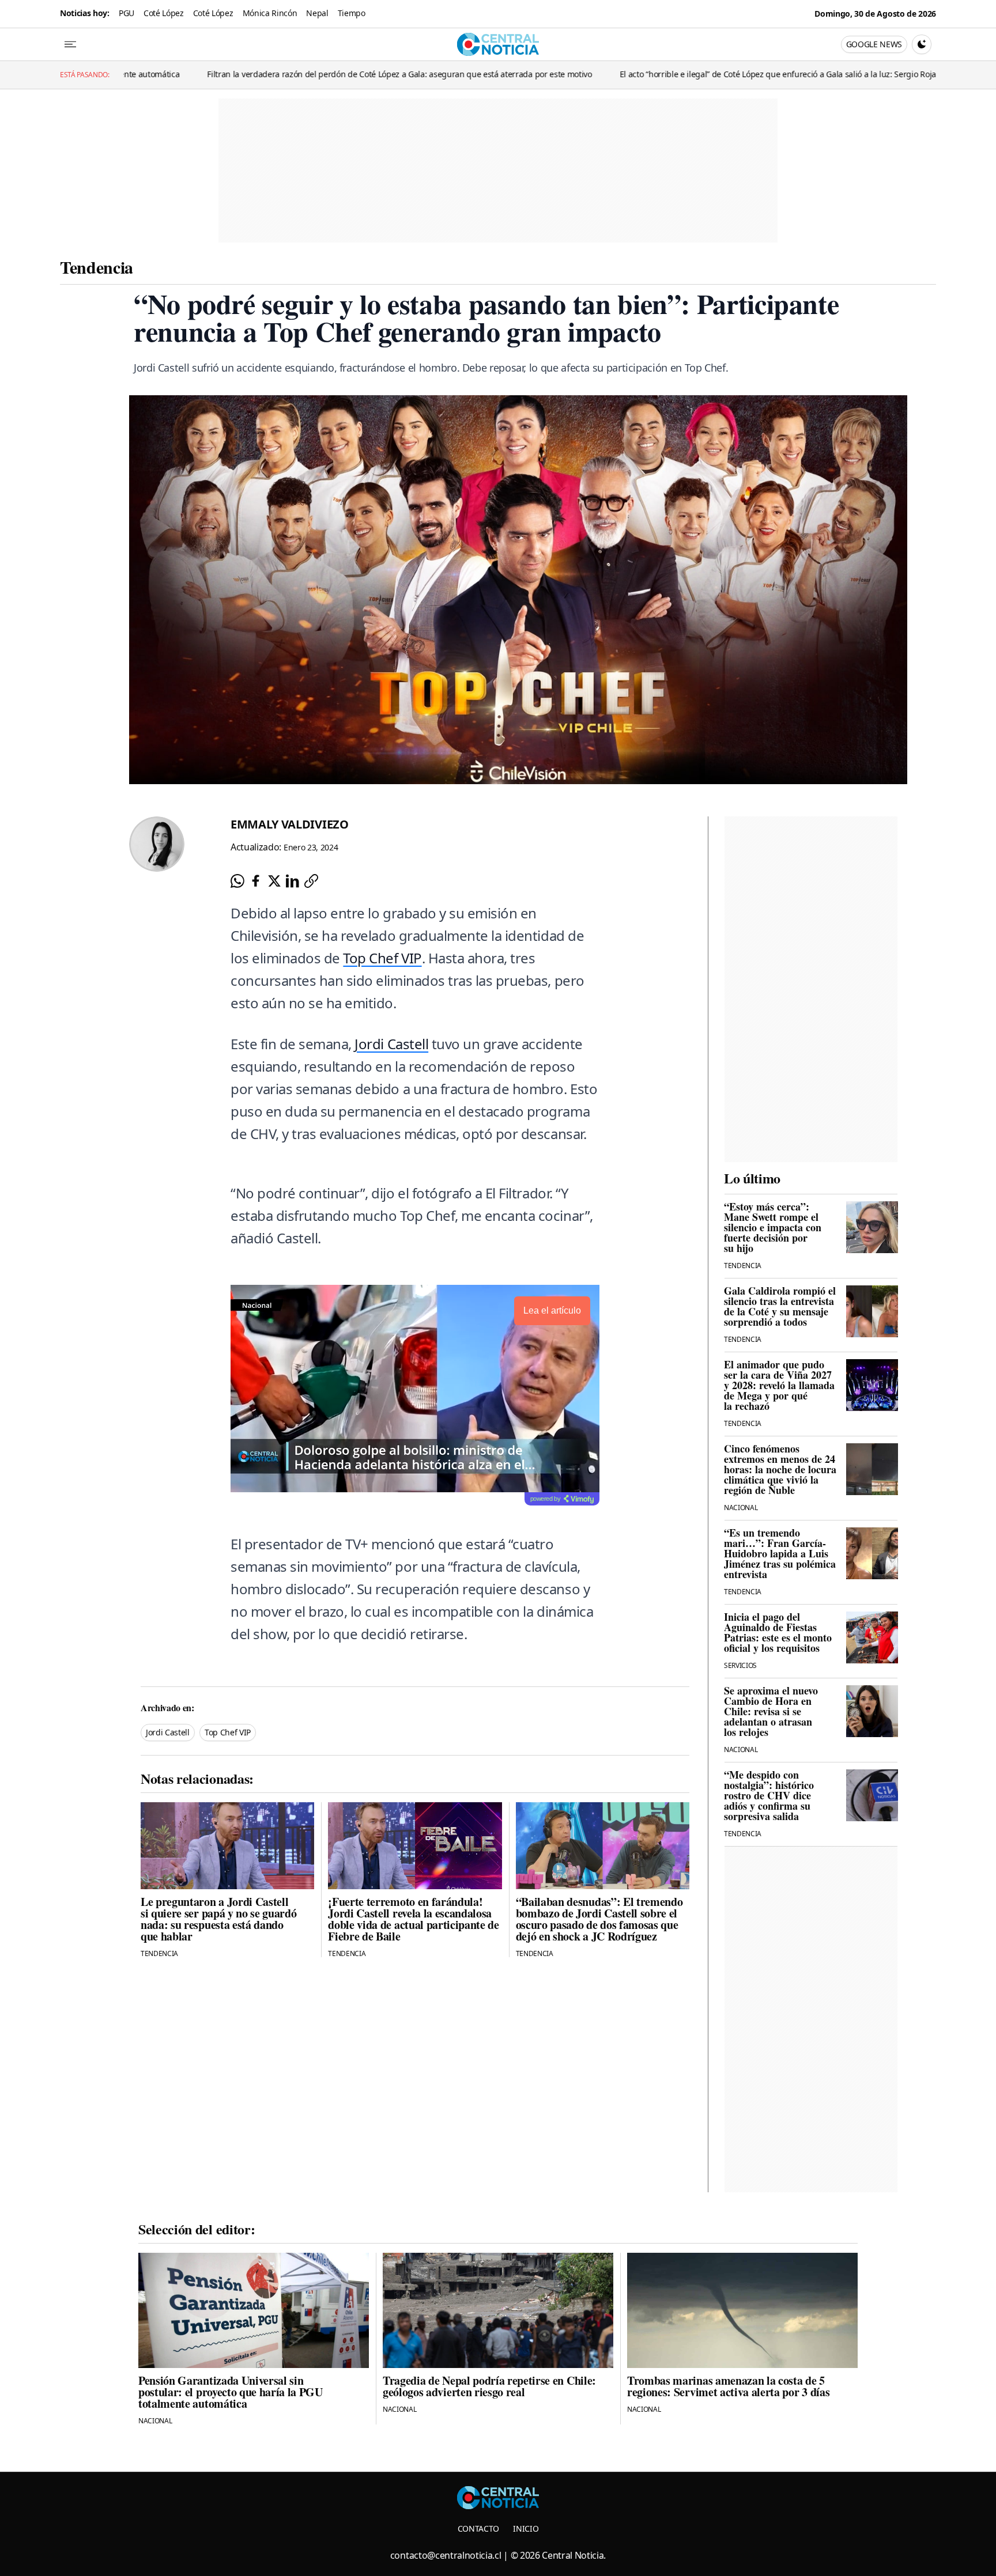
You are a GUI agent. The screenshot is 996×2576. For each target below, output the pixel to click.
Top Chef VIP (382, 958)
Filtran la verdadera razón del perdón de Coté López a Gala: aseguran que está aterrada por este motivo (259, 74)
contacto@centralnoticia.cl (446, 2555)
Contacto (478, 2528)
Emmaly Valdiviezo (290, 824)
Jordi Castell (391, 1044)
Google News (874, 44)
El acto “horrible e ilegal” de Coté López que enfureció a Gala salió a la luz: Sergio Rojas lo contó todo (665, 74)
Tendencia (97, 267)
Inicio (526, 2528)
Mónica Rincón (270, 13)
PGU (127, 13)
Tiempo (352, 13)
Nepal (317, 13)
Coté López (164, 13)
